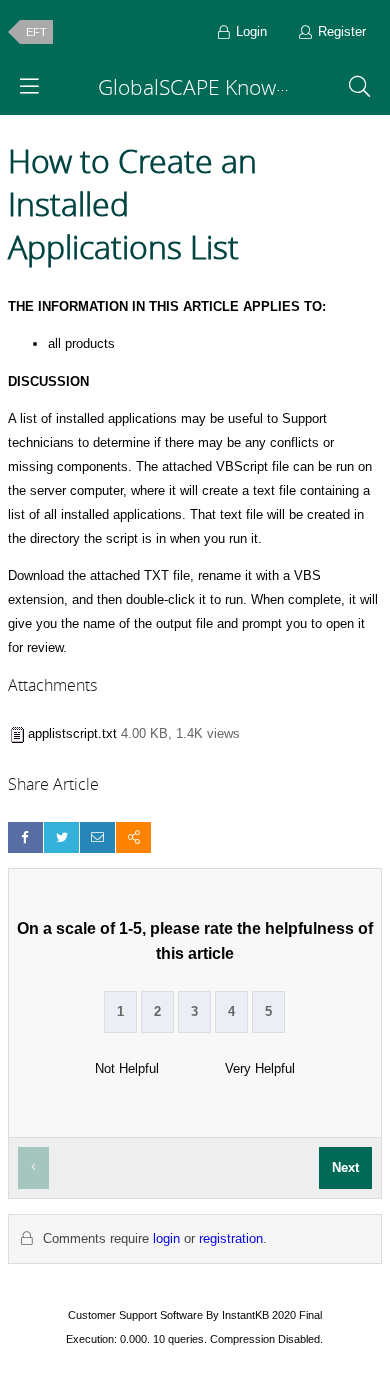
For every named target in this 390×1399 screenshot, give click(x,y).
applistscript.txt (72, 733)
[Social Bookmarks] (133, 837)
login (166, 1238)
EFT (36, 32)
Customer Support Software (135, 1315)
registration (231, 1238)
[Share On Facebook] (25, 837)
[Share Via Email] (97, 837)
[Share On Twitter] (61, 837)
